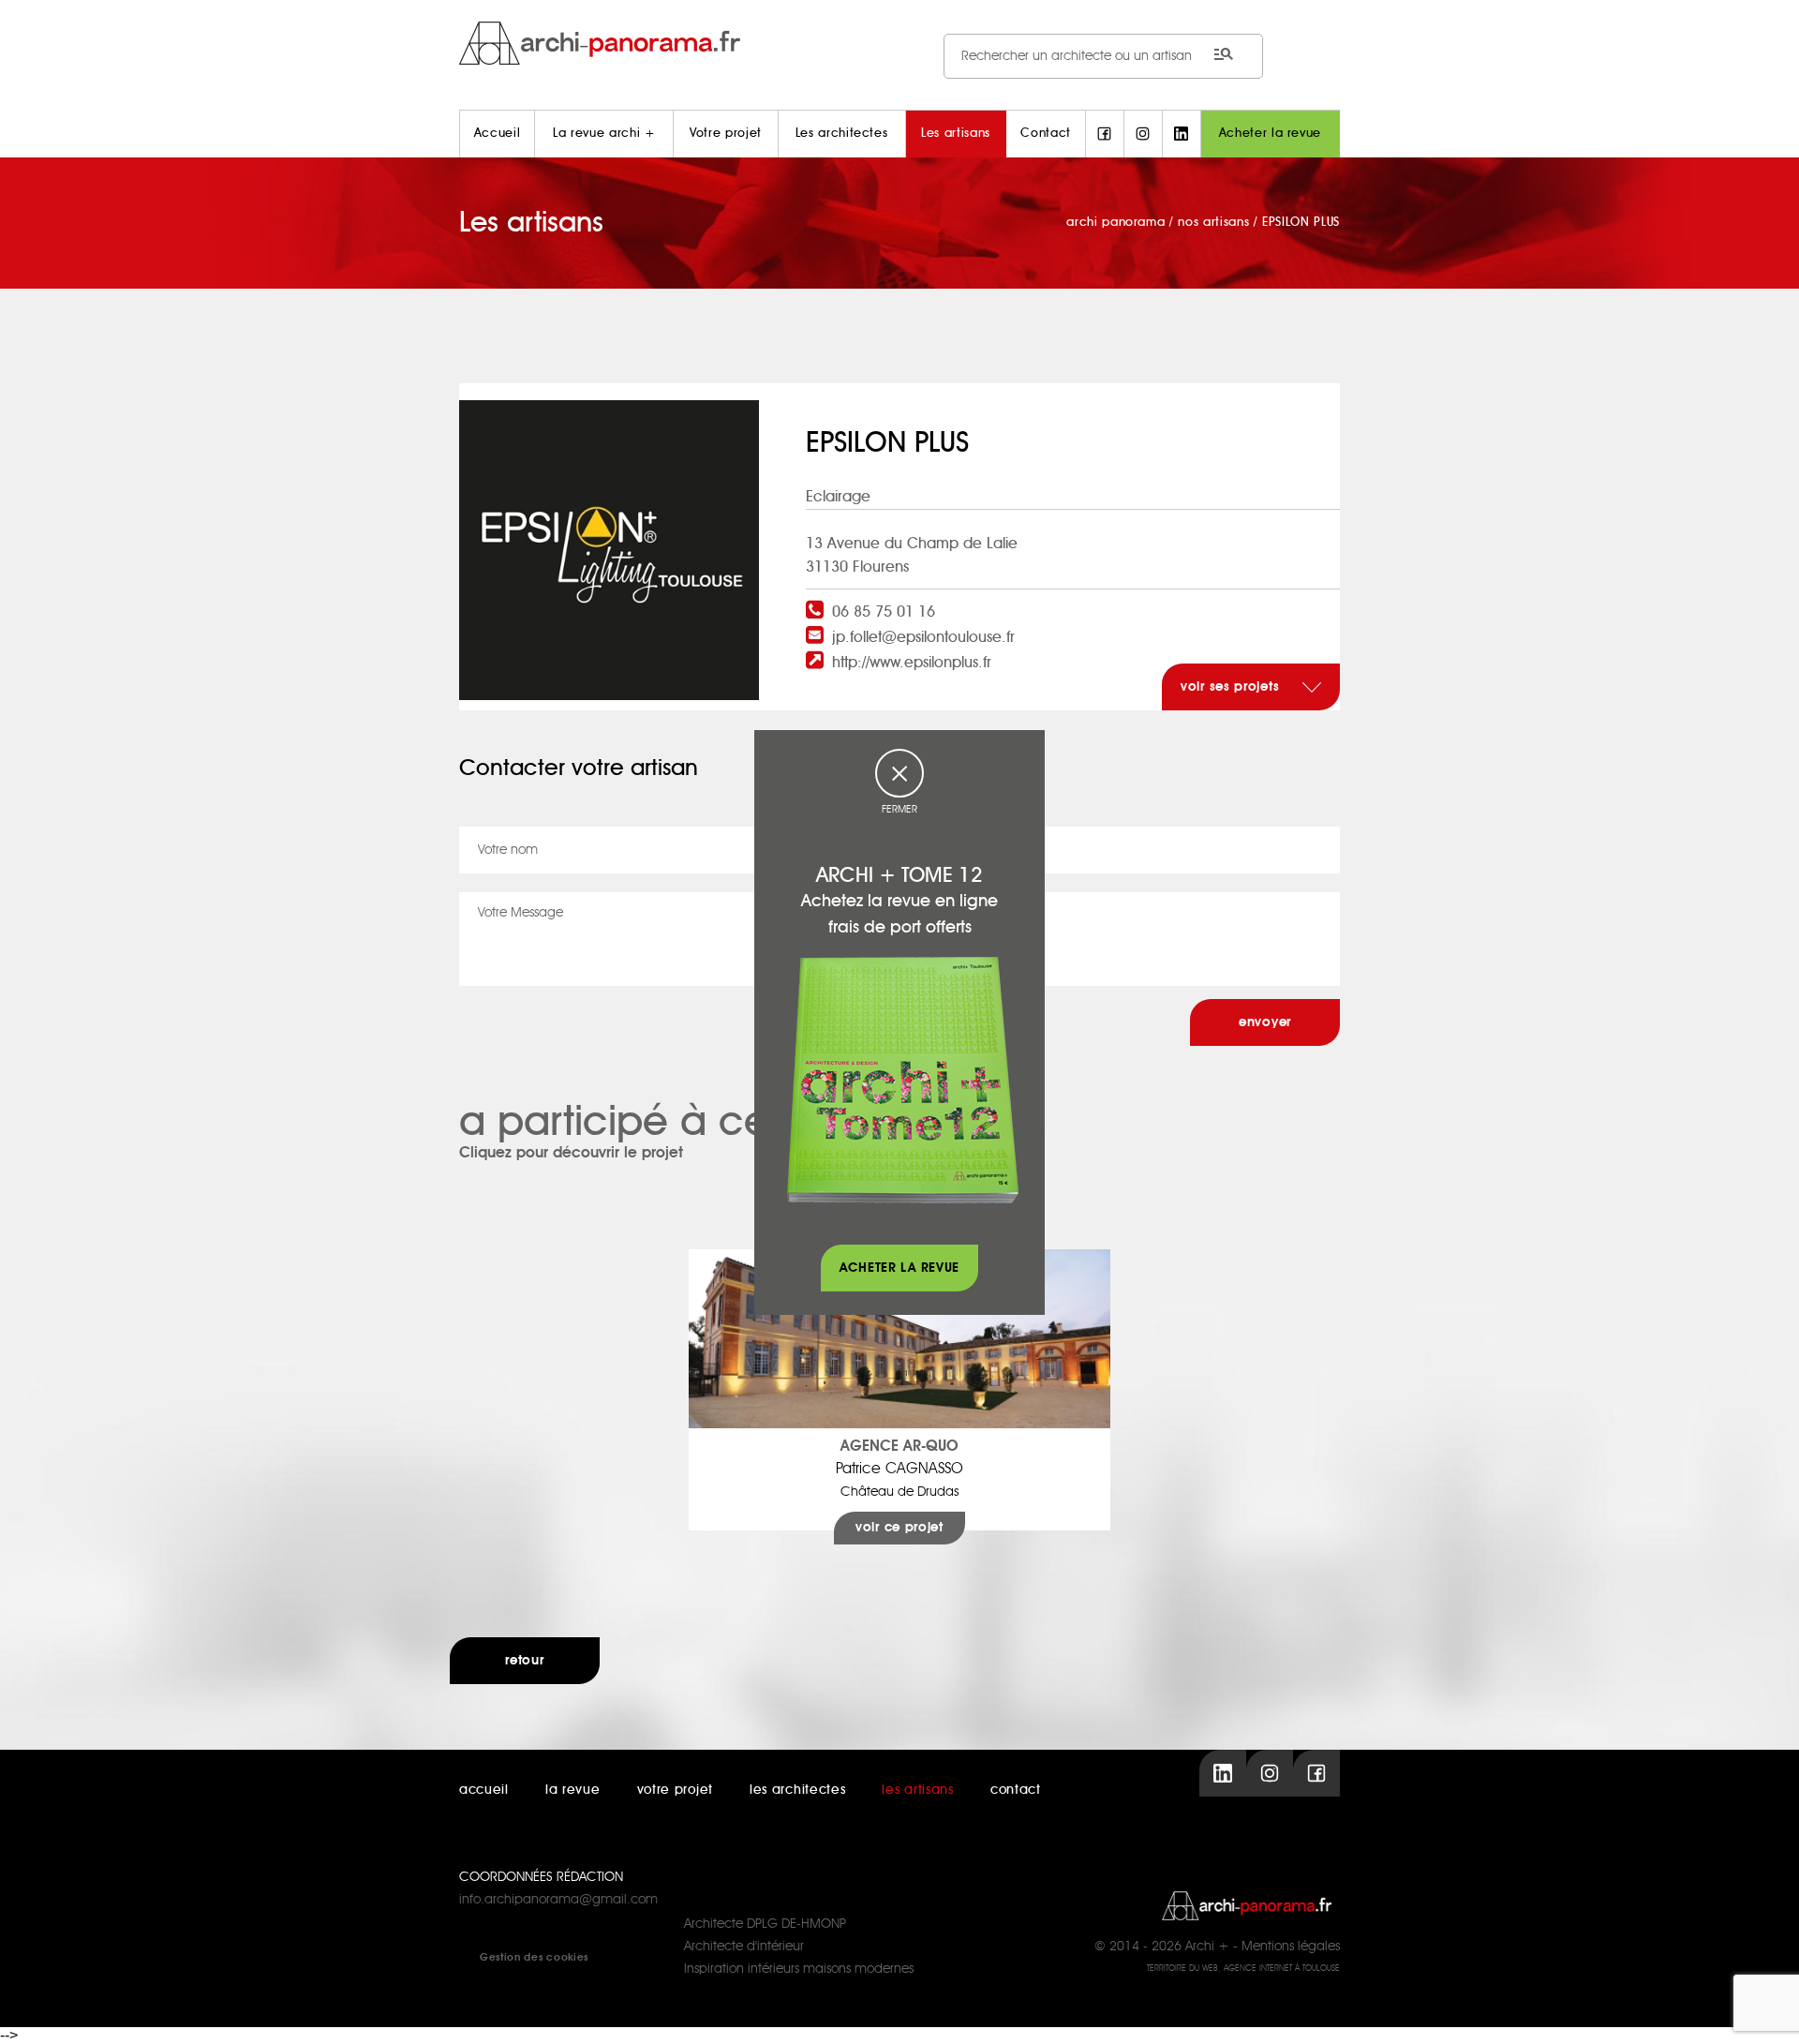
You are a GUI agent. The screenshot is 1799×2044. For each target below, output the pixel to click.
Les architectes (842, 134)
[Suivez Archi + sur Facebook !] (1105, 134)
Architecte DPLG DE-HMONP (765, 1924)
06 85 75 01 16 (884, 612)
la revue (573, 1790)
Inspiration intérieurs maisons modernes (799, 1969)
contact (1016, 1790)
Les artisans (956, 134)
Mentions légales (1291, 1947)
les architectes (798, 1790)
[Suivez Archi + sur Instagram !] (1143, 134)
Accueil (498, 134)
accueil (484, 1790)
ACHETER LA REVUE (899, 1268)
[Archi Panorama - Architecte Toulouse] (899, 43)
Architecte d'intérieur (744, 1947)
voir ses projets (1232, 687)
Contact (1046, 134)
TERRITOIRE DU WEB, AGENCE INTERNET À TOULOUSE (1243, 1969)
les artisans (917, 1790)
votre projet (675, 1790)
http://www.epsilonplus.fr (912, 663)
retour (524, 1661)
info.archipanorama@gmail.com (558, 1900)
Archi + (1207, 1947)
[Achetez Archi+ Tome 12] (902, 1079)
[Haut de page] (1766, 2011)
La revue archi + (604, 134)
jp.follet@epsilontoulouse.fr (923, 637)
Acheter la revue (1270, 134)
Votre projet (726, 134)
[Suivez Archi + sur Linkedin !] (1182, 134)
